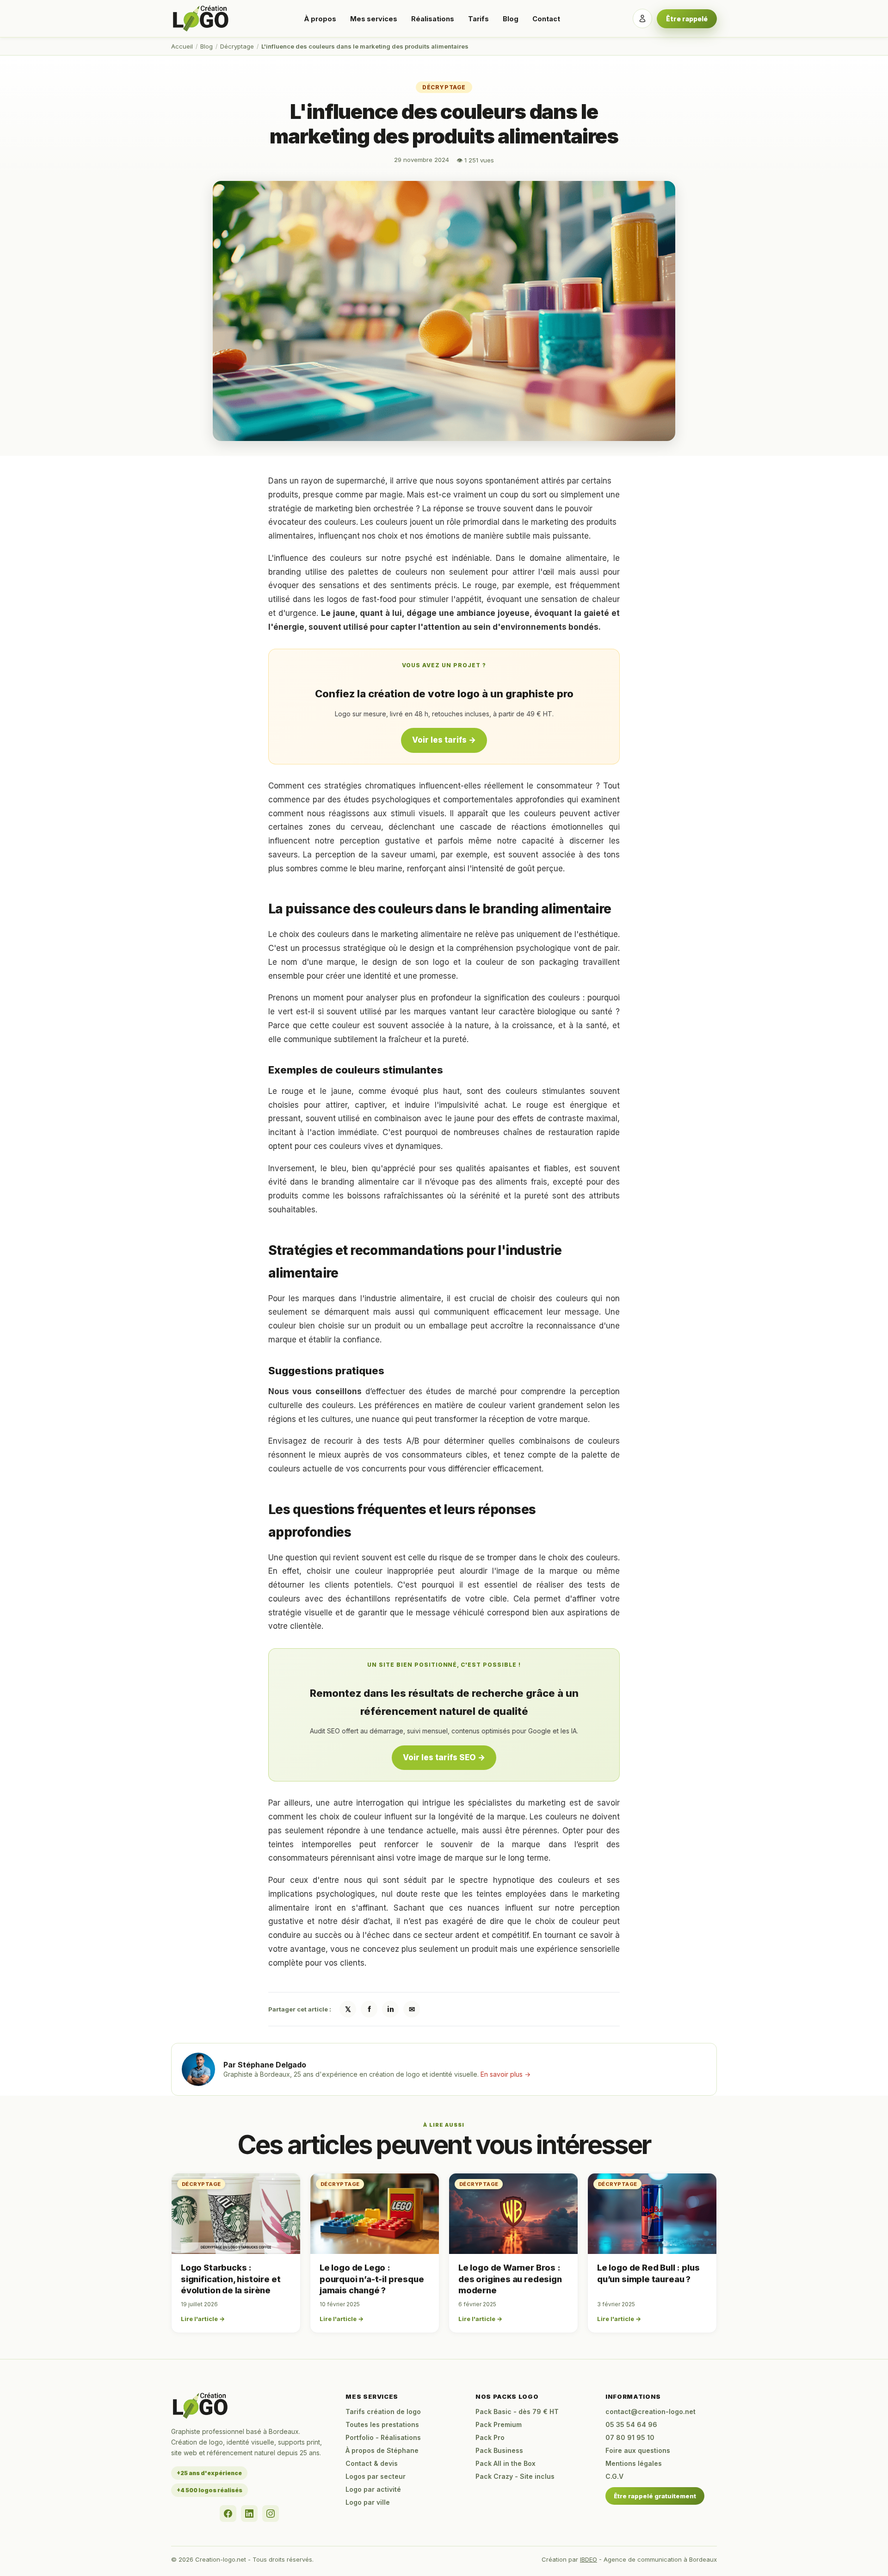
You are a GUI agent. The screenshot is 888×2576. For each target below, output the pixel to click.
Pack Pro (490, 2437)
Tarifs (478, 19)
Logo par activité (373, 2489)
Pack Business (499, 2450)
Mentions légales (634, 2463)
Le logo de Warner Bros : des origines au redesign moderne (510, 2279)
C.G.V (614, 2476)
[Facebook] (228, 2514)
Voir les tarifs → (444, 740)
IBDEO (589, 2559)
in (391, 2009)
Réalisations (433, 19)
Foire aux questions (638, 2450)
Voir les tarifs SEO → (444, 1757)
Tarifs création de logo (383, 2412)
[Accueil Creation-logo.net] (201, 19)
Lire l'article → (203, 2319)
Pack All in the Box (506, 2463)
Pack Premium (499, 2424)
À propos (320, 19)
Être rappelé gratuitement (655, 2496)
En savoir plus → (506, 2074)
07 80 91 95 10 (630, 2437)
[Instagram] (271, 2514)
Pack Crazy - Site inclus (515, 2476)
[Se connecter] (642, 19)
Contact (546, 19)
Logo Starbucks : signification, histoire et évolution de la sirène (231, 2279)
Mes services (374, 19)
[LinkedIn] (249, 2514)
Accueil (182, 46)
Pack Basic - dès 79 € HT (517, 2412)
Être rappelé (687, 19)
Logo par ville (368, 2502)
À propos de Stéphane (382, 2450)
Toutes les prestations (382, 2424)
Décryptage (237, 46)
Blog (511, 19)
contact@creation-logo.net (651, 2412)
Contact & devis (372, 2463)
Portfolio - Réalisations (383, 2437)
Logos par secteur (376, 2476)
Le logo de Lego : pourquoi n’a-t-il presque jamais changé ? (372, 2279)
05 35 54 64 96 (631, 2424)
